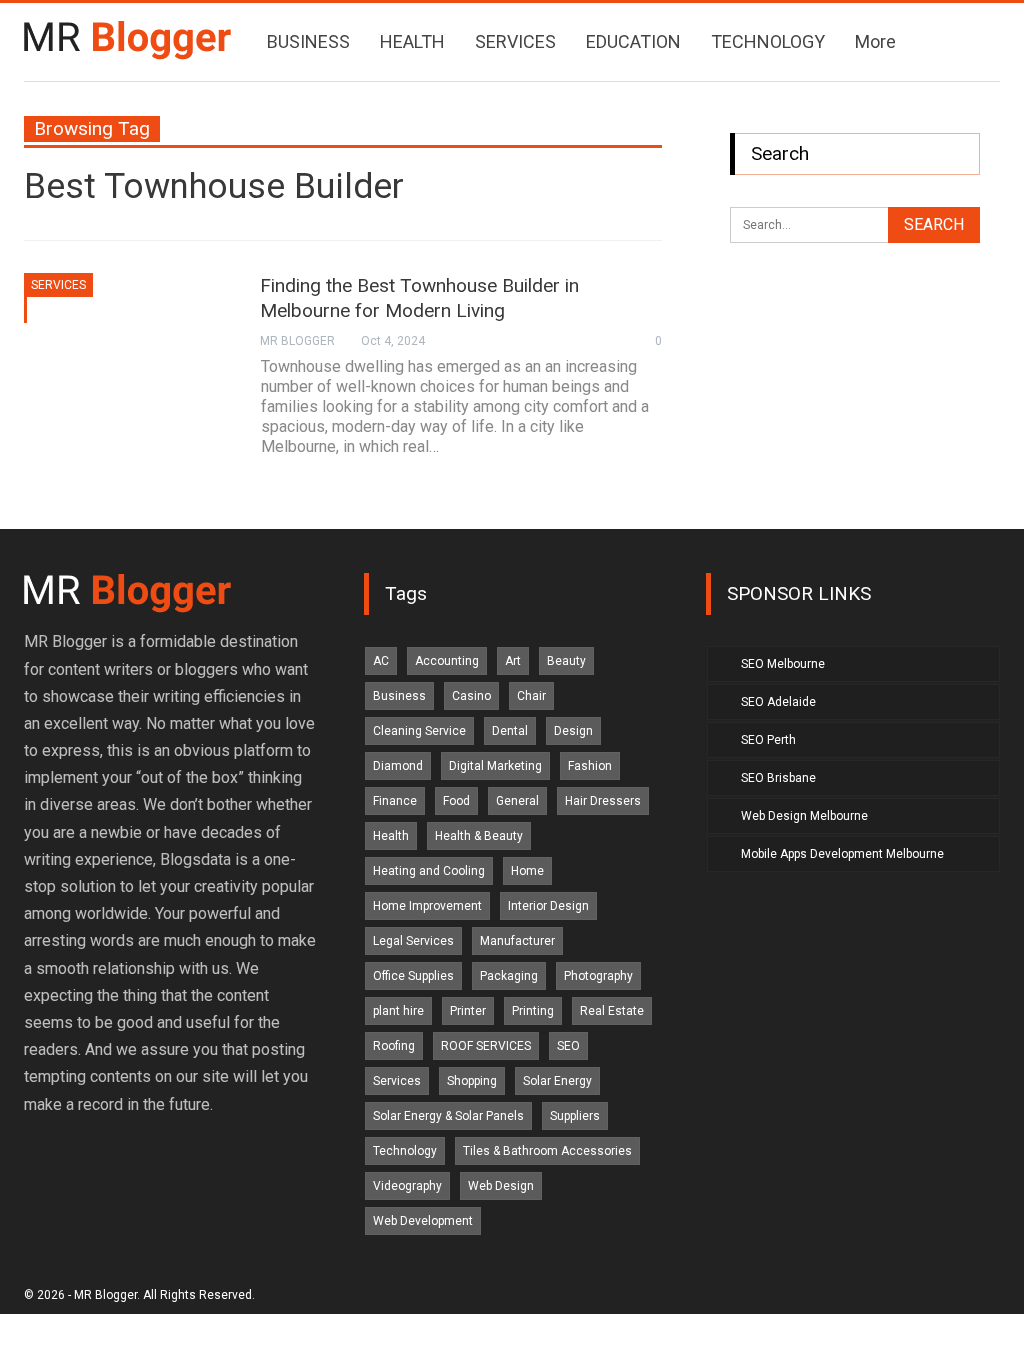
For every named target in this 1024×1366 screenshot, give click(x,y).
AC (381, 661)
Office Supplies (413, 976)
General (517, 801)
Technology (405, 1151)
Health (391, 836)
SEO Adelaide (778, 702)
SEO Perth (768, 740)
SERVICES (515, 41)
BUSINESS (308, 41)
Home (527, 871)
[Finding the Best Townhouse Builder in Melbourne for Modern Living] (129, 340)
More (875, 41)
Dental (510, 731)
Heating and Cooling (429, 871)
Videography (407, 1186)
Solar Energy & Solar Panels (448, 1116)
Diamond (398, 766)
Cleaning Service (419, 731)
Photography (598, 976)
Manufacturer (517, 941)
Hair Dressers (603, 801)
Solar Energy (557, 1081)
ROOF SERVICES (486, 1046)
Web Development (423, 1221)
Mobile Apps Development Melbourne (842, 854)
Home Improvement (427, 906)
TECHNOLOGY (768, 41)
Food (456, 801)
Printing (533, 1011)
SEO (568, 1046)
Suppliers (575, 1116)
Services (58, 285)
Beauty (566, 661)
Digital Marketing (495, 766)
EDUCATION (633, 41)
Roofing (394, 1046)
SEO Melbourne (783, 664)
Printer (468, 1011)
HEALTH (412, 41)
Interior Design (548, 906)
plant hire (398, 1011)
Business (399, 696)
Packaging (509, 976)
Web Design (501, 1186)
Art (513, 661)
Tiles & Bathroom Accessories (547, 1151)
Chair (531, 696)
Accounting (447, 661)
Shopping (472, 1081)
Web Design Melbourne (804, 816)
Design (573, 731)
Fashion (590, 766)
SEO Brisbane (778, 778)
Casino (471, 696)
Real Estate (612, 1011)
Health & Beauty (479, 836)
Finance (395, 801)
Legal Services (413, 941)
